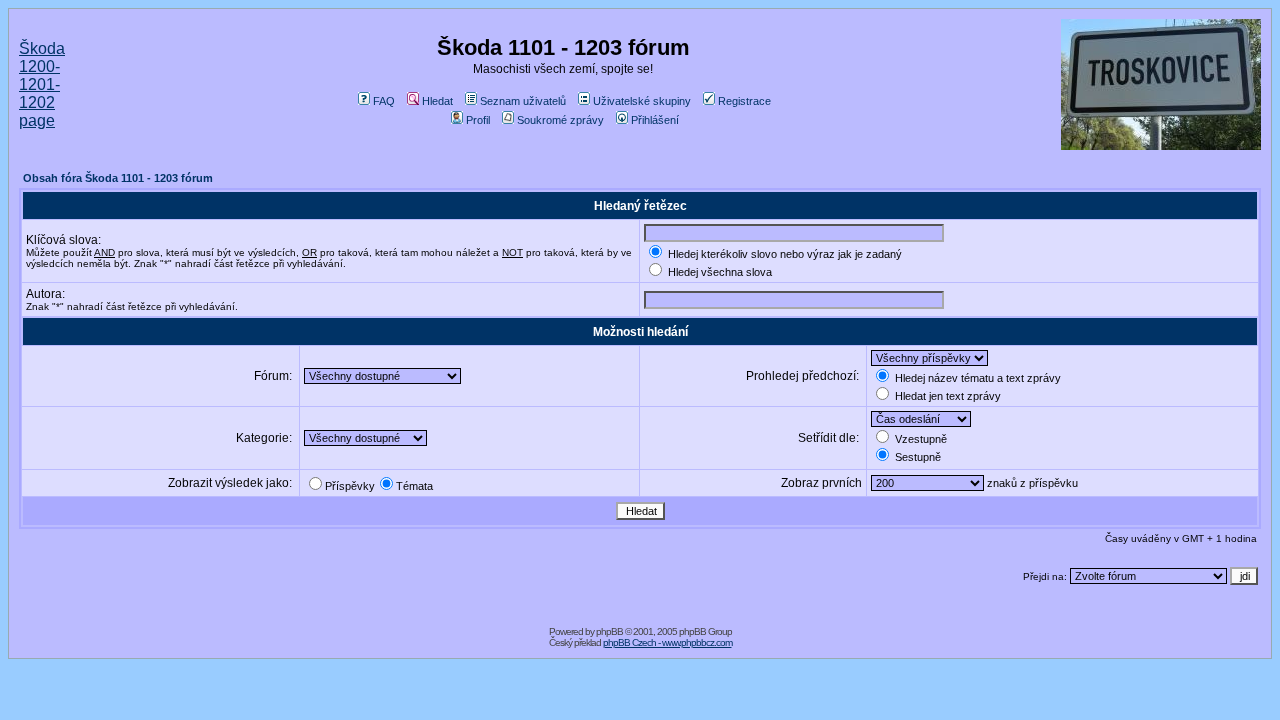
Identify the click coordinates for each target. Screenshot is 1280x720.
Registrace (744, 101)
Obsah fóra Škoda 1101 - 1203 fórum (118, 178)
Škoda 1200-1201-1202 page (42, 84)
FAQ (384, 101)
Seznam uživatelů (523, 101)
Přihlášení (655, 120)
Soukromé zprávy (560, 120)
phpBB (609, 631)
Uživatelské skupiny (642, 101)
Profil (478, 120)
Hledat (437, 101)
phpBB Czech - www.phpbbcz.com (667, 642)
